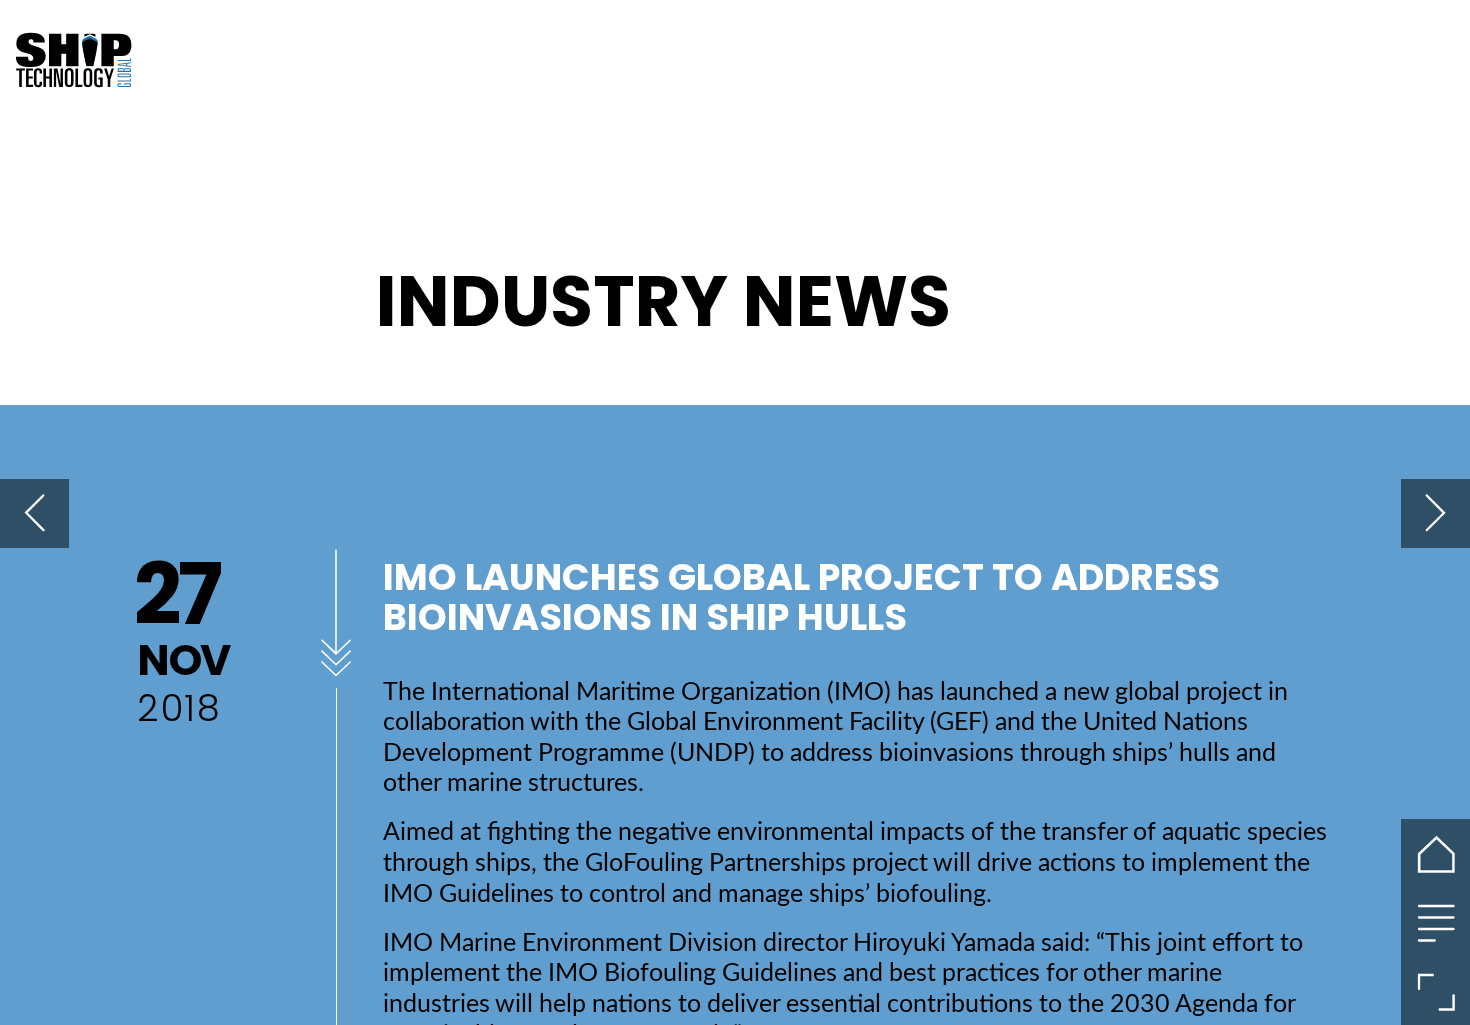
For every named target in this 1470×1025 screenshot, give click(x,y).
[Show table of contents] (1435, 922)
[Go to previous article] (34, 513)
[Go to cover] (1435, 853)
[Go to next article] (1435, 513)
